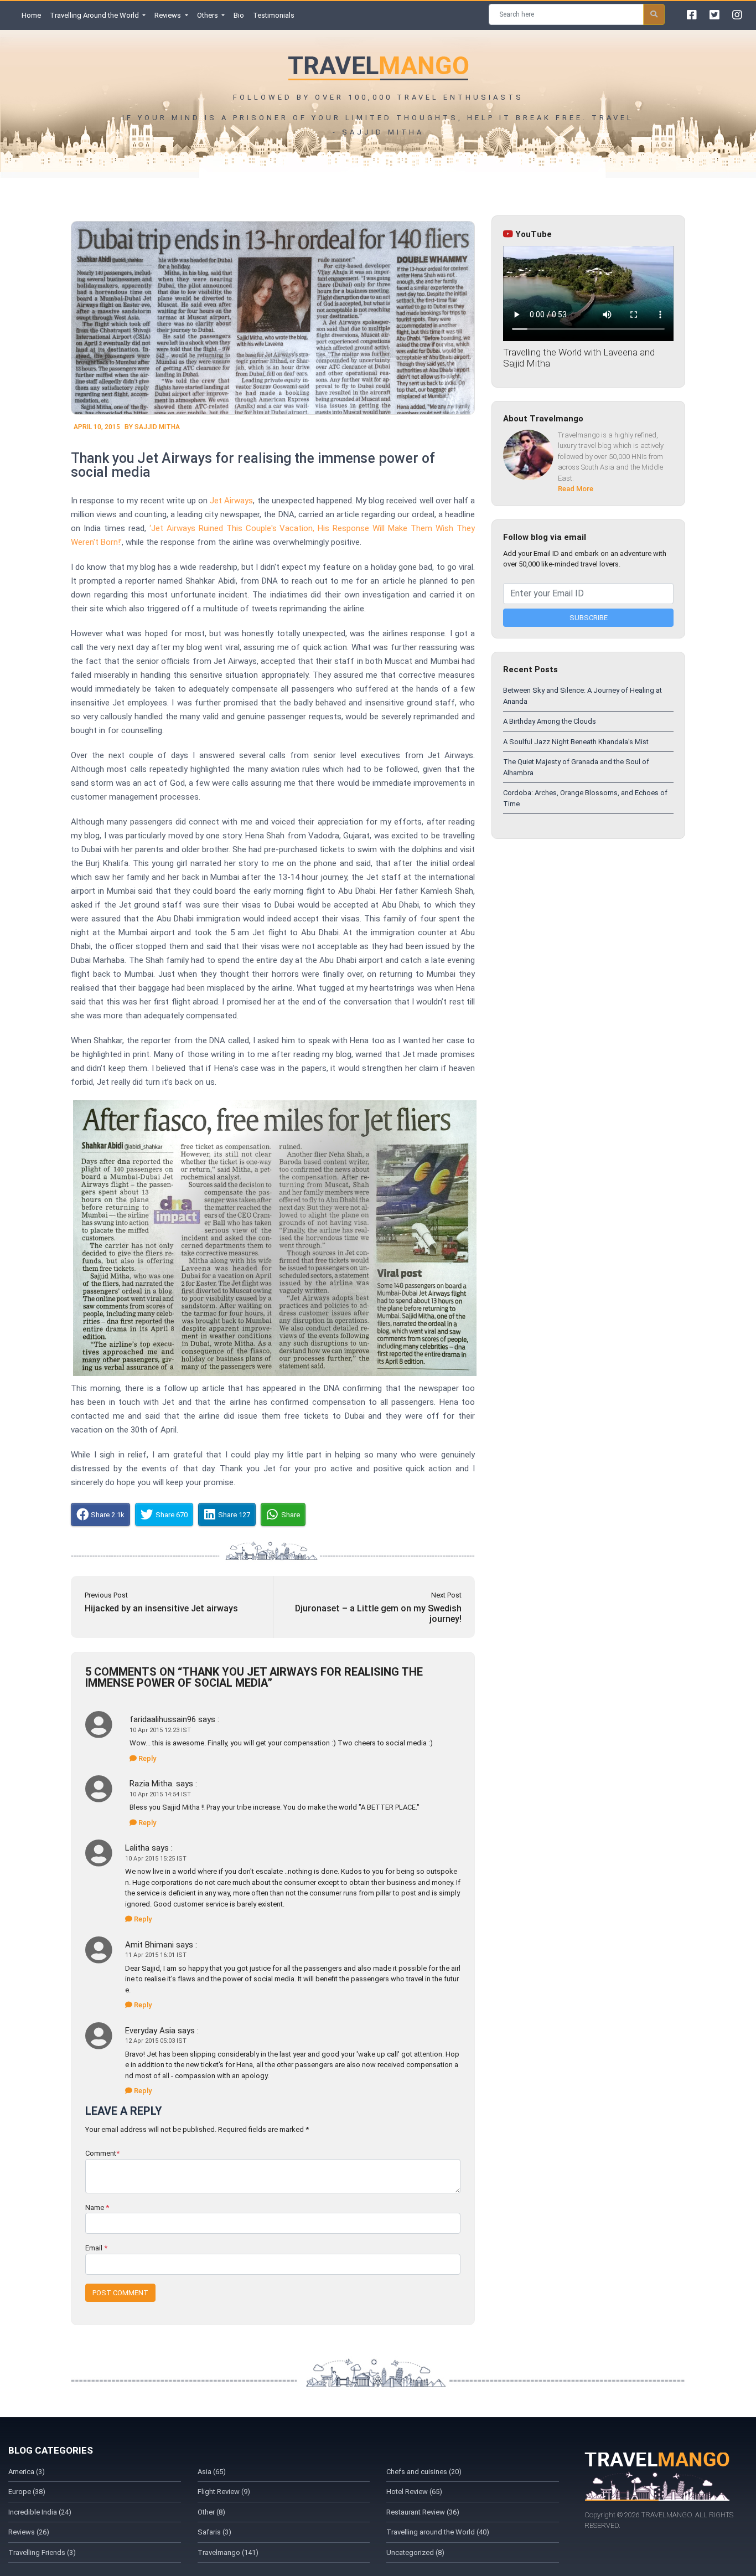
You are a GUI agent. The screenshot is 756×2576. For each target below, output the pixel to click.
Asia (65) (212, 2472)
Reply (146, 1758)
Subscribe (589, 618)
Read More (576, 489)
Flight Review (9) (224, 2492)
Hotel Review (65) (414, 2492)
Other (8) (211, 2512)
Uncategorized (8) (415, 2552)
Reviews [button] (169, 15)
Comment (102, 2153)
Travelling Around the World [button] (95, 15)
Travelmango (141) (228, 2552)
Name (97, 2207)
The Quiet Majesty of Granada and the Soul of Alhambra (576, 767)
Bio (239, 15)
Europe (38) (27, 2492)
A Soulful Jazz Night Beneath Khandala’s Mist (576, 742)
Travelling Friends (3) (42, 2552)
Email (96, 2248)
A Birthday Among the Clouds (550, 721)
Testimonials (274, 15)
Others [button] (208, 15)
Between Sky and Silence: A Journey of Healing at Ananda (582, 696)
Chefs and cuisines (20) (424, 2472)
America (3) (27, 2472)
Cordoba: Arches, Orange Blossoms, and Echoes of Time (585, 798)
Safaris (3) (214, 2532)
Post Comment (120, 2293)
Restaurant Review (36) (423, 2512)
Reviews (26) (29, 2532)
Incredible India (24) (40, 2512)
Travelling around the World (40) (438, 2532)
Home (33, 15)
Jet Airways (231, 501)
